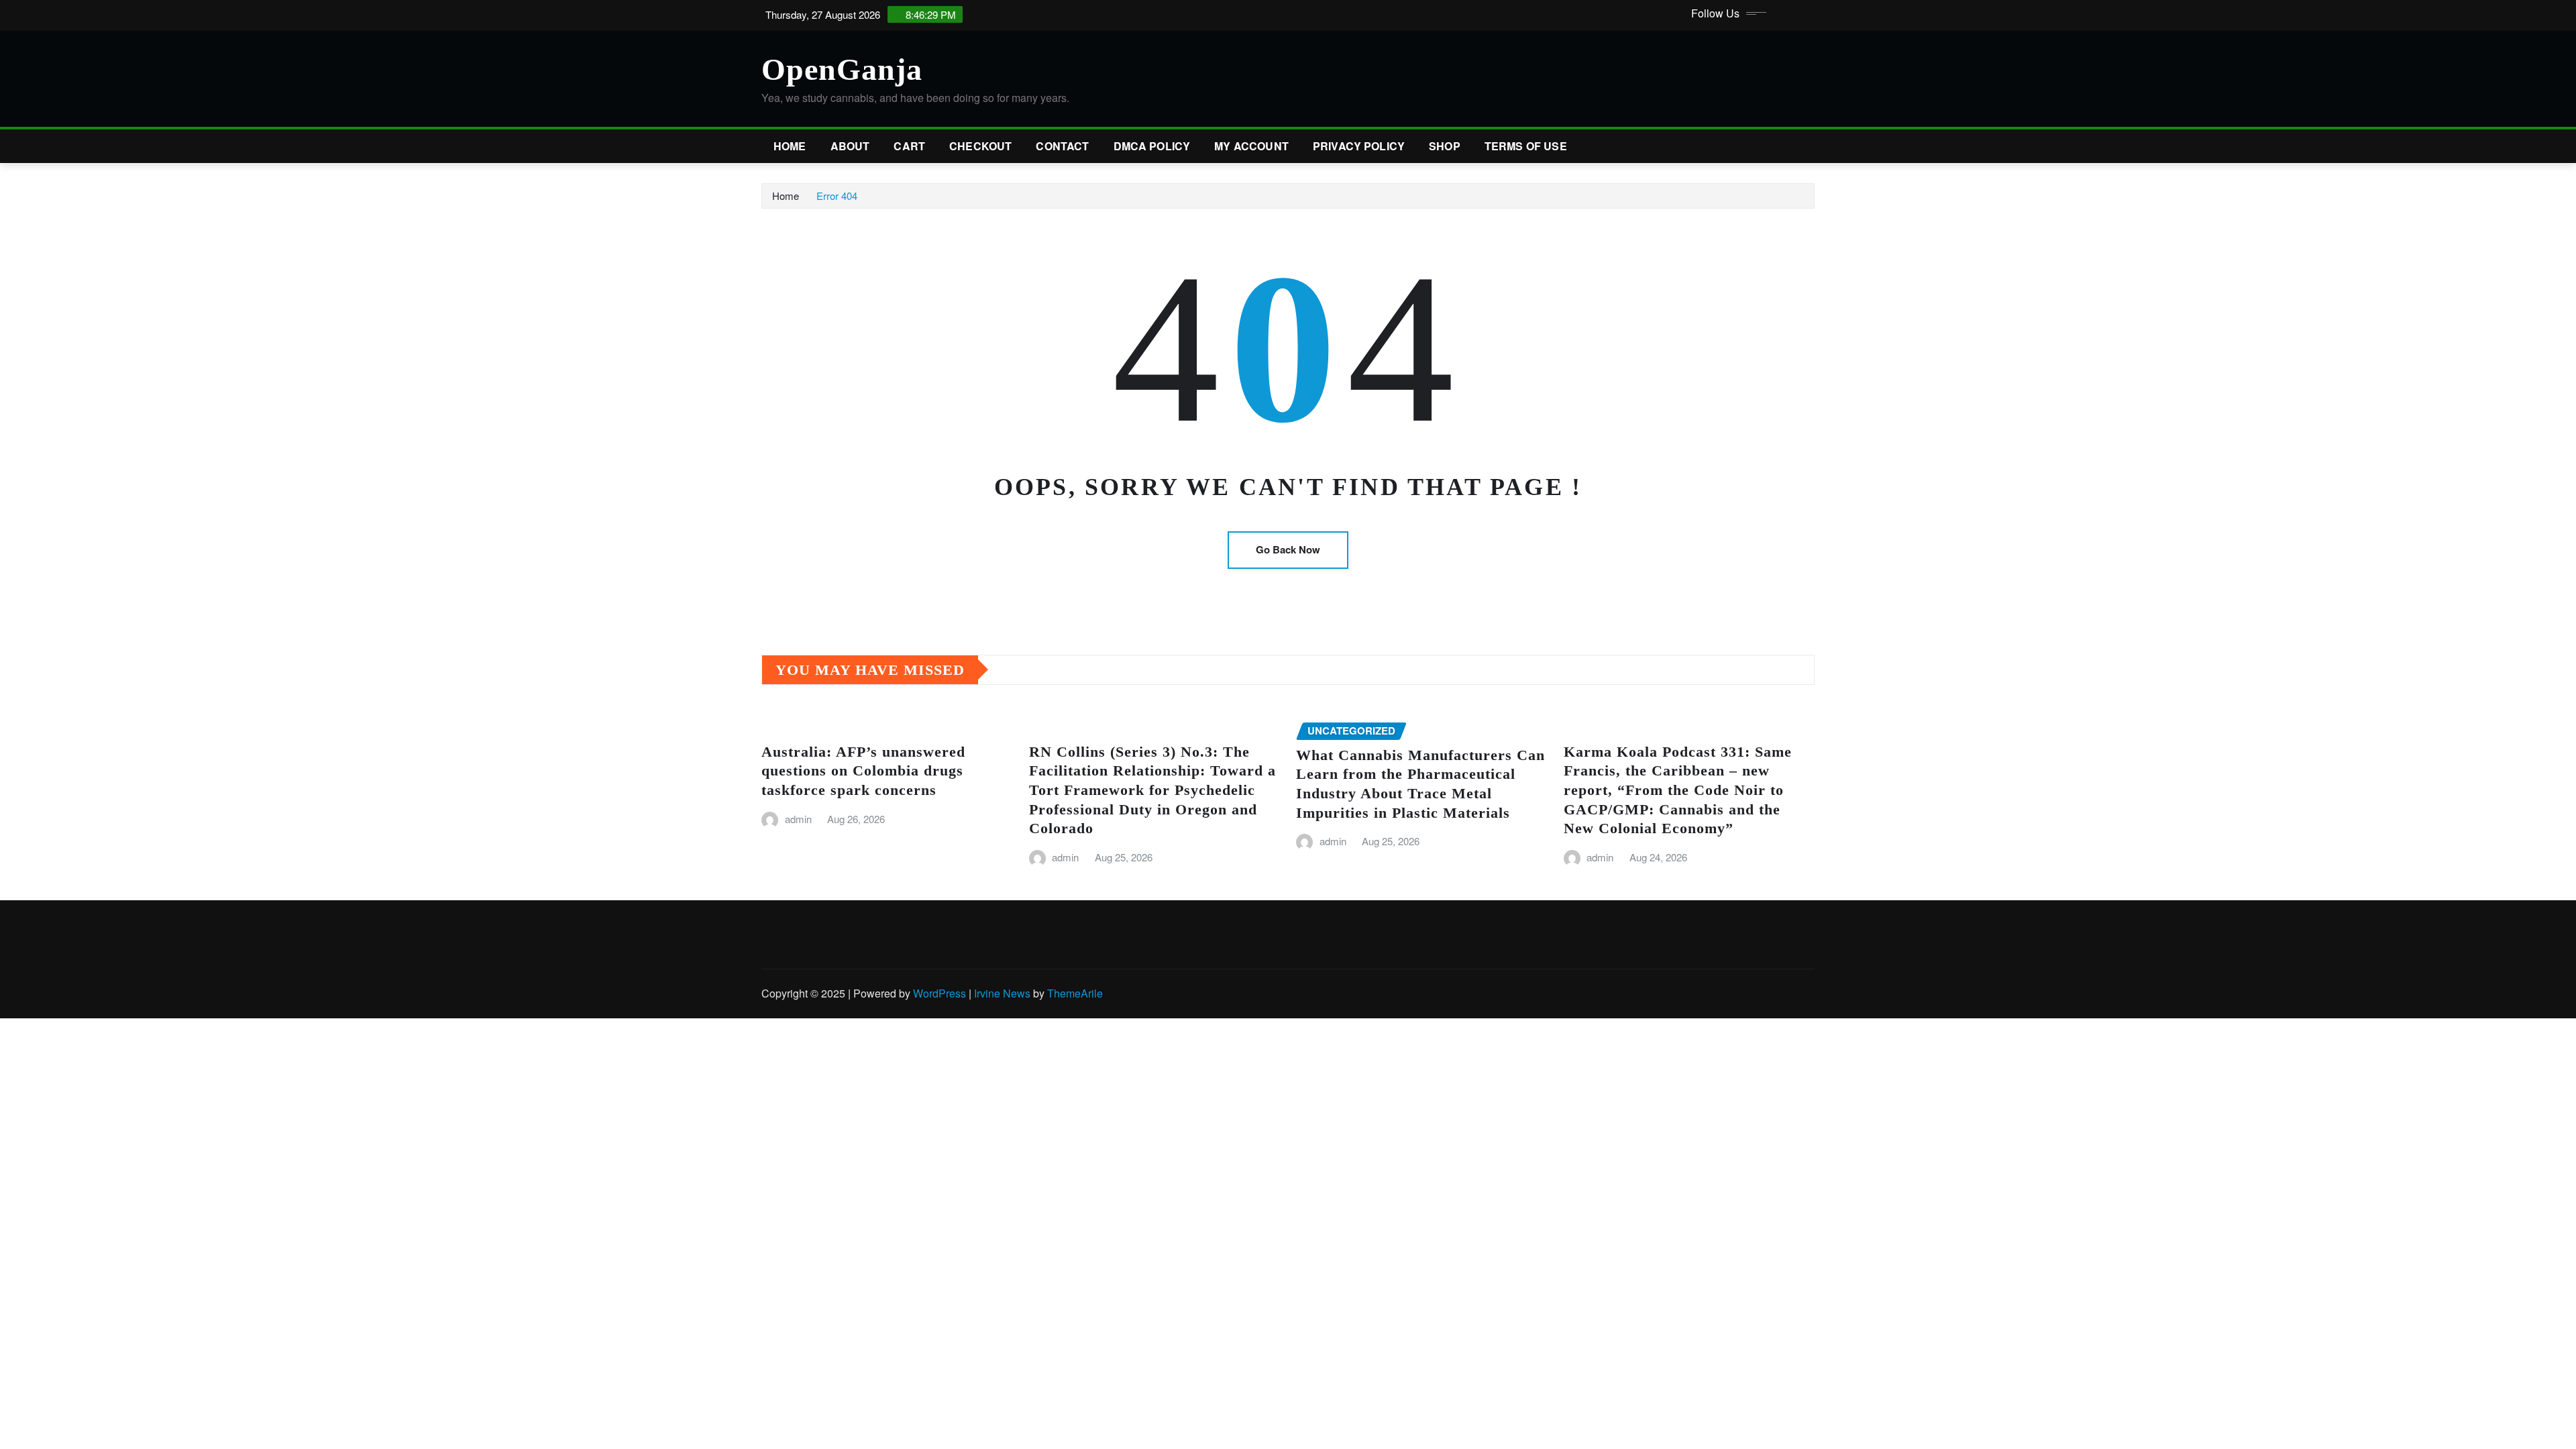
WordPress (940, 993)
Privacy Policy (1359, 146)
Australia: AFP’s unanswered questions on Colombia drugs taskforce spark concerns (863, 771)
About (850, 146)
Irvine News (1002, 993)
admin (798, 819)
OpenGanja (842, 69)
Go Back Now (1288, 549)
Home (790, 146)
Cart (909, 146)
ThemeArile (1075, 993)
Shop (1445, 146)
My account (1251, 146)
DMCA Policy (1152, 146)
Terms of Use (1526, 146)
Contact (1062, 146)
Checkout (980, 146)
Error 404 (837, 196)
